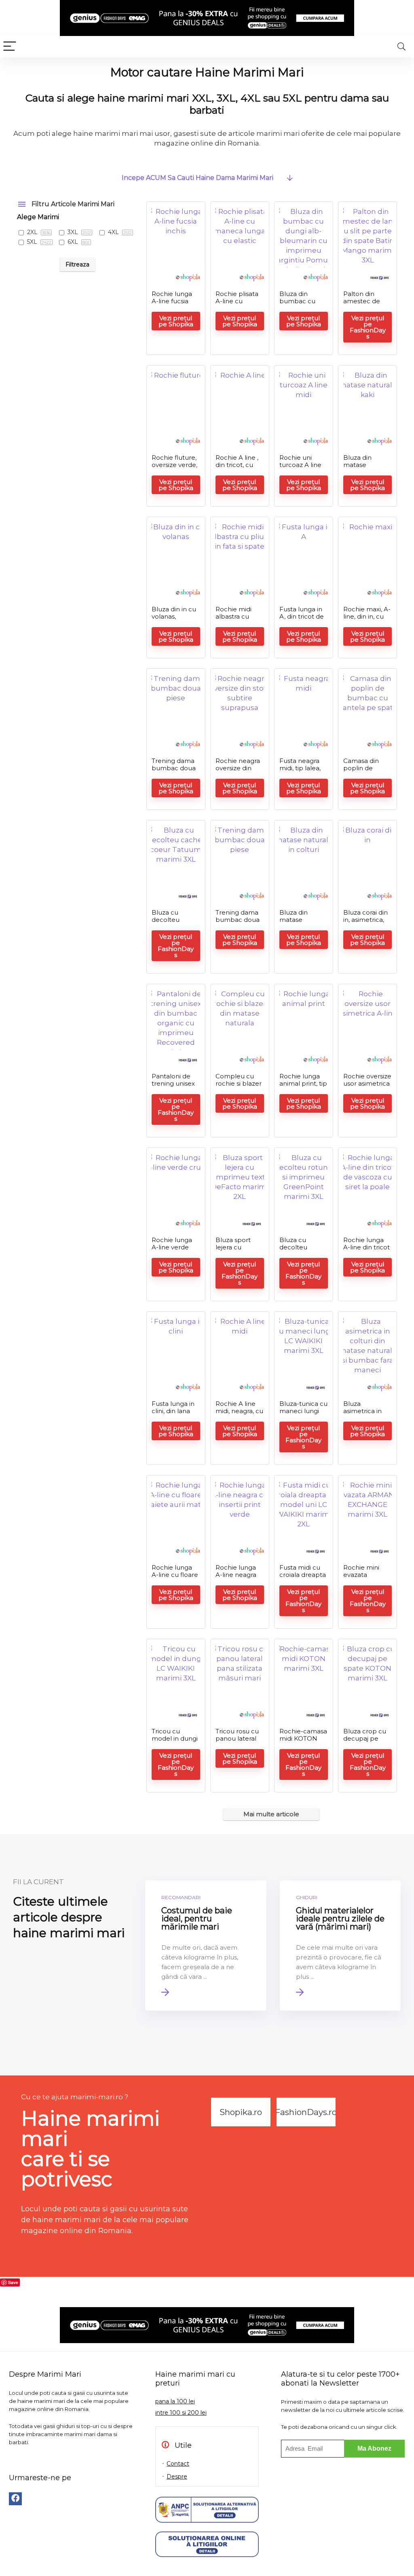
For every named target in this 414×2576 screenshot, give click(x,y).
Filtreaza (77, 264)
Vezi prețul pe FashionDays (368, 327)
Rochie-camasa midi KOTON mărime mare (303, 1738)
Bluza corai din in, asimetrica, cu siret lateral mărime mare (365, 923)
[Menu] (10, 47)
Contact (178, 2464)
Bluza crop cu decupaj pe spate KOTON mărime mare (365, 1742)
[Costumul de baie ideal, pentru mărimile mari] (206, 1946)
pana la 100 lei (175, 2401)
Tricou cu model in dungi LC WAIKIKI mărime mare (175, 1742)
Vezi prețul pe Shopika (176, 321)
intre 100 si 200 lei (181, 2413)
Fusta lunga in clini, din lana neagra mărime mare (175, 1415)
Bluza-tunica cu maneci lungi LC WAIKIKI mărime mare (303, 1415)
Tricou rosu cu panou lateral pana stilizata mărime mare (237, 1742)
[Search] (401, 47)
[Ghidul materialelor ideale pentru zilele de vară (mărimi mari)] (340, 1946)
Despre (177, 2477)
